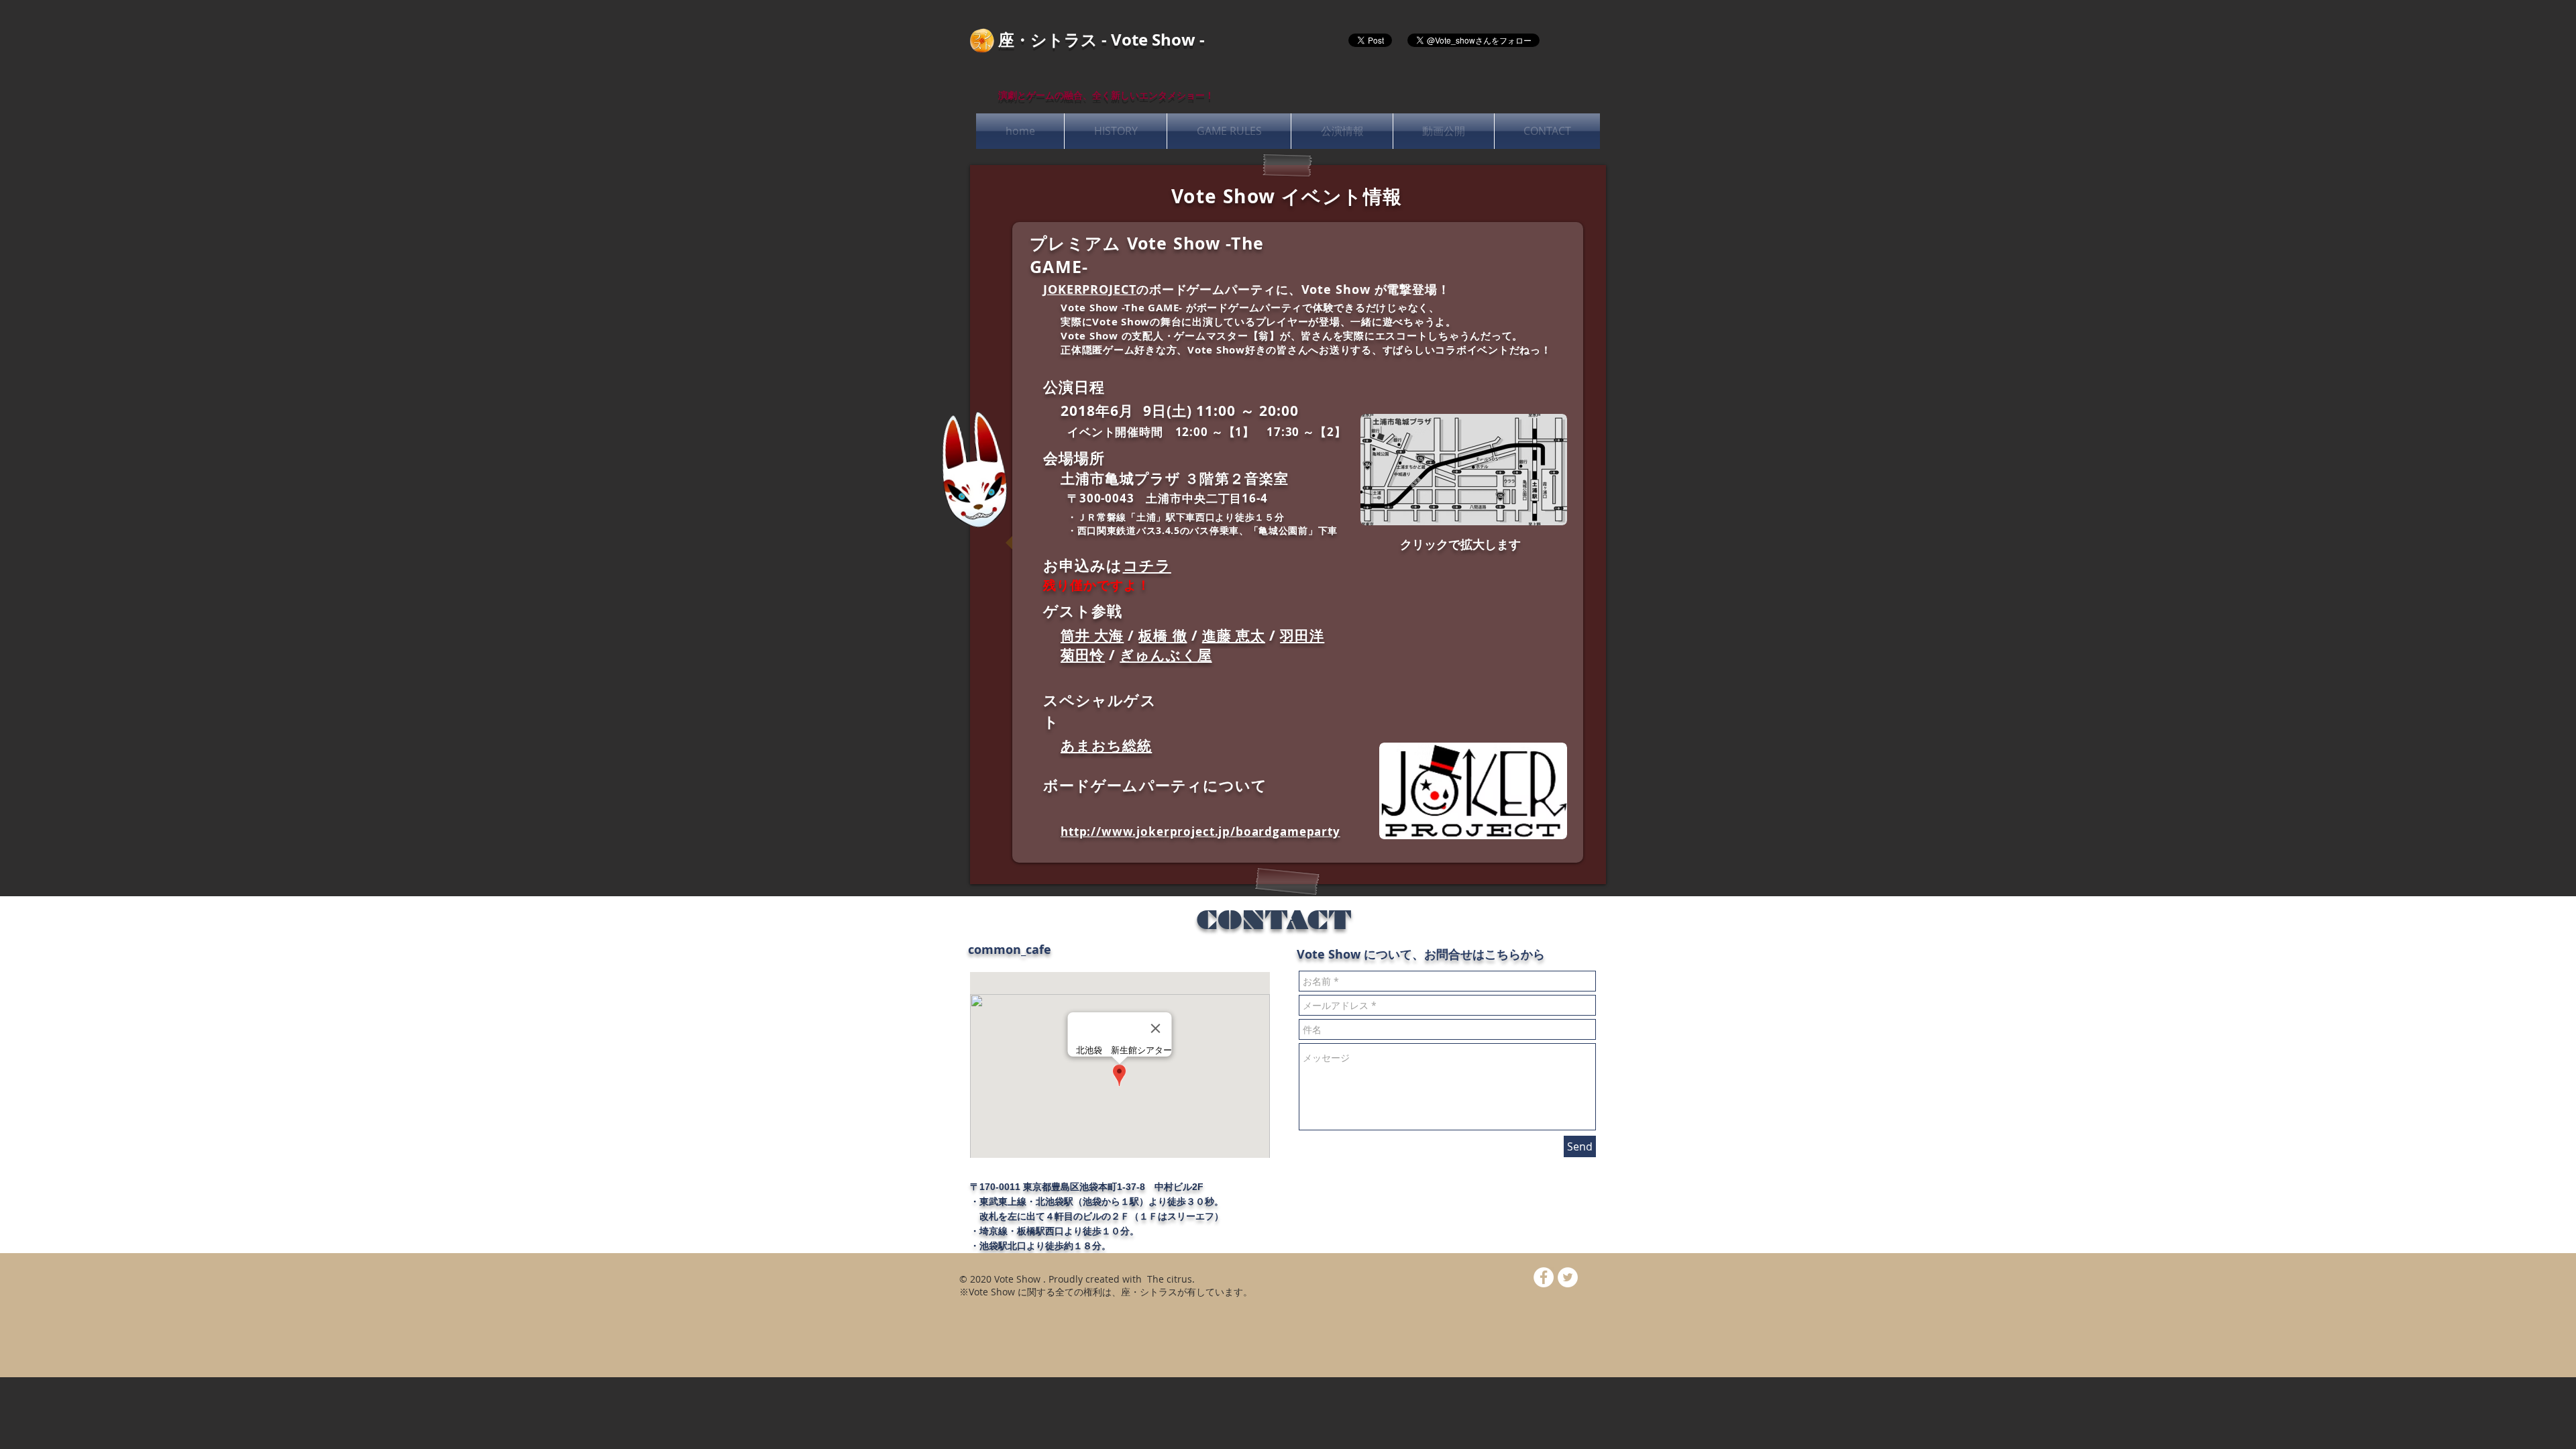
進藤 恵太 (1234, 636)
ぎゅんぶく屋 (1166, 655)
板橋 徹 (1163, 636)
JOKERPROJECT (1090, 289)
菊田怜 (1083, 655)
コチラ (1147, 565)
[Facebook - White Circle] (1544, 1277)
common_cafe (1010, 950)
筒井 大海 (1092, 636)
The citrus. (1170, 1279)
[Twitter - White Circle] (1568, 1277)
